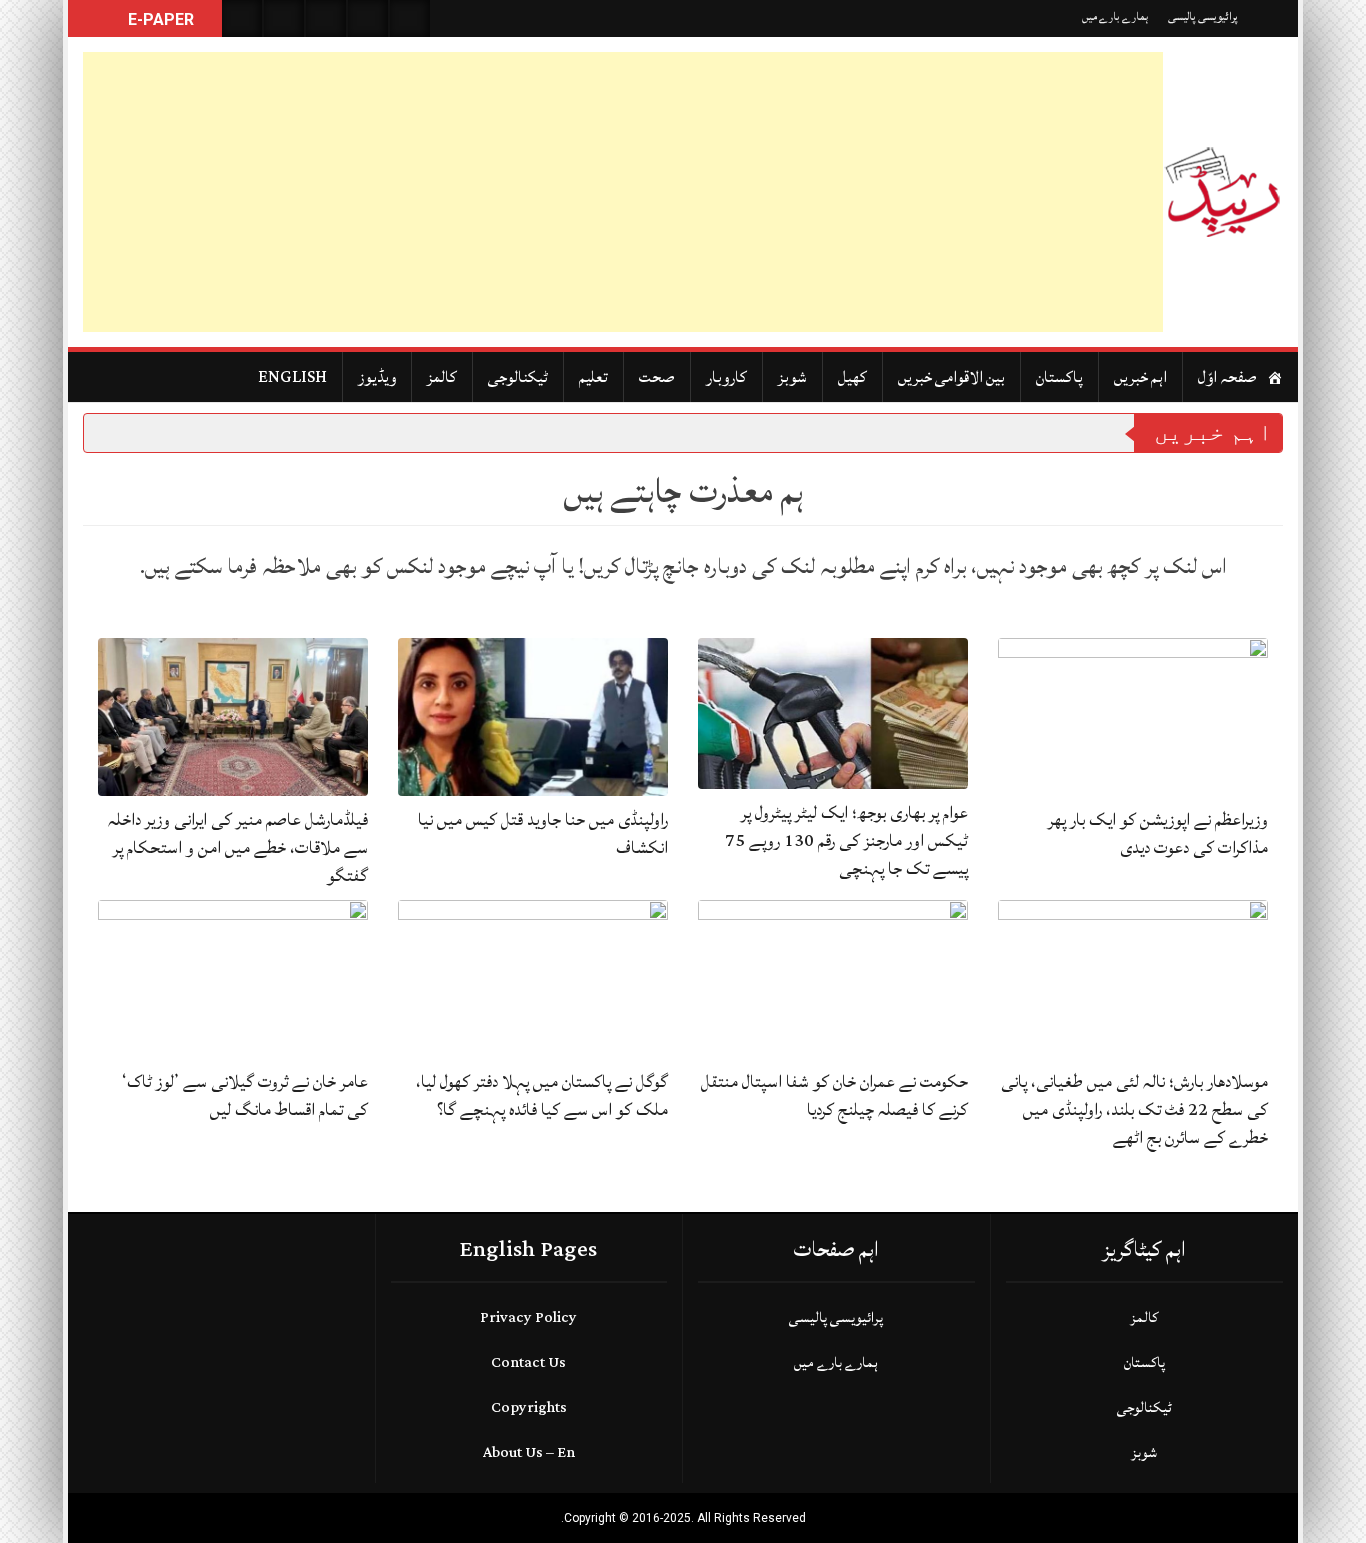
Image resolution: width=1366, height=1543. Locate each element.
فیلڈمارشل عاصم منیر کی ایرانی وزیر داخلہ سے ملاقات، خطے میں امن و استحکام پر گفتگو (238, 847)
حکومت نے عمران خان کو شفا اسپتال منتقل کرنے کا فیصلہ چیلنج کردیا (834, 1095)
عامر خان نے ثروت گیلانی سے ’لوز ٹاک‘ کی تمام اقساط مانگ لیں (245, 1095)
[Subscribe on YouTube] (368, 18)
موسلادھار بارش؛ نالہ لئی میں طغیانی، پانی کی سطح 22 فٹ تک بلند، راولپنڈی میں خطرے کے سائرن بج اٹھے (1134, 1109)
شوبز (792, 377)
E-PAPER (159, 19)
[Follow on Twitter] (326, 18)
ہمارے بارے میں (1115, 16)
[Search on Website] (242, 18)
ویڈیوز (377, 377)
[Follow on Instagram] (410, 18)
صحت (657, 377)
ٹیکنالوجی (518, 377)
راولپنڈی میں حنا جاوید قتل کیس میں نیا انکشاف (543, 833)
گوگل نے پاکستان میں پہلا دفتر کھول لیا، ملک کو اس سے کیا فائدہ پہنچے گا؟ (542, 1095)
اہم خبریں (1140, 377)
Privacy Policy (528, 1317)
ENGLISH (292, 377)
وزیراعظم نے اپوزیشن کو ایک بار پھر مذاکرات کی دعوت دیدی (1158, 833)
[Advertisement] (623, 192)
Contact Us (528, 1362)
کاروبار (726, 377)
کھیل (852, 377)
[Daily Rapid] (1223, 192)
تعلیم (593, 377)
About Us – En (529, 1452)
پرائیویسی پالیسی (1203, 16)
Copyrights (529, 1407)
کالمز (442, 377)
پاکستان (1059, 377)
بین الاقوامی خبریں (951, 377)
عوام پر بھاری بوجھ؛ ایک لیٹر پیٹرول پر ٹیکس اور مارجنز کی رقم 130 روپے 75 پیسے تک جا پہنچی (846, 840)
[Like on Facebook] (284, 18)
